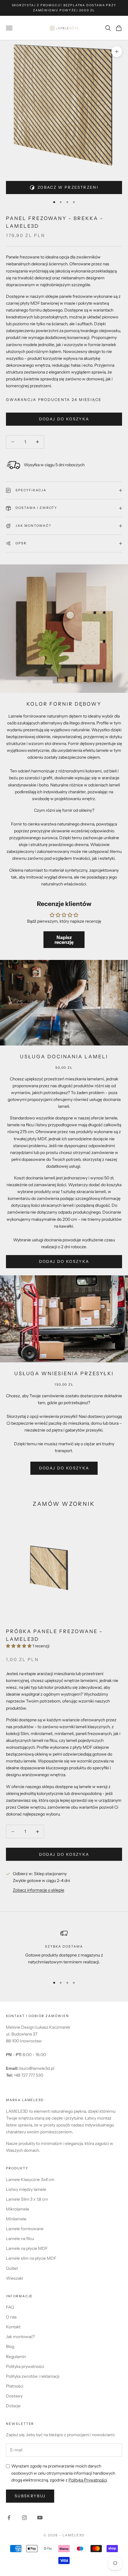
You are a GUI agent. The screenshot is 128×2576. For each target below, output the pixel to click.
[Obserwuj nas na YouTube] (40, 2518)
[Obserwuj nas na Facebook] (9, 2518)
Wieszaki (14, 2278)
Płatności (15, 2386)
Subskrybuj (30, 2496)
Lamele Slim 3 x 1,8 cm (27, 2199)
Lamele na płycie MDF (27, 2248)
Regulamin (16, 2357)
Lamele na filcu (20, 2239)
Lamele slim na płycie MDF (31, 2258)
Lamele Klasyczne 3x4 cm (30, 2180)
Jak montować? (20, 2337)
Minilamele (16, 2219)
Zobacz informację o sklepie (39, 1890)
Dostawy (14, 2396)
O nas (11, 2317)
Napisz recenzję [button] (64, 940)
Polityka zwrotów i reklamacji (33, 2376)
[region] (64, 1951)
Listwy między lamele (26, 2189)
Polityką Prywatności (88, 2480)
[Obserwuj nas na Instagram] (24, 2518)
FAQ (10, 2307)
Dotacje (13, 2406)
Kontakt (13, 2327)
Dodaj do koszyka (64, 419)
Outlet (12, 2268)
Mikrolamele (18, 2209)
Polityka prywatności (25, 2366)
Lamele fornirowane (25, 2229)
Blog (10, 2346)
